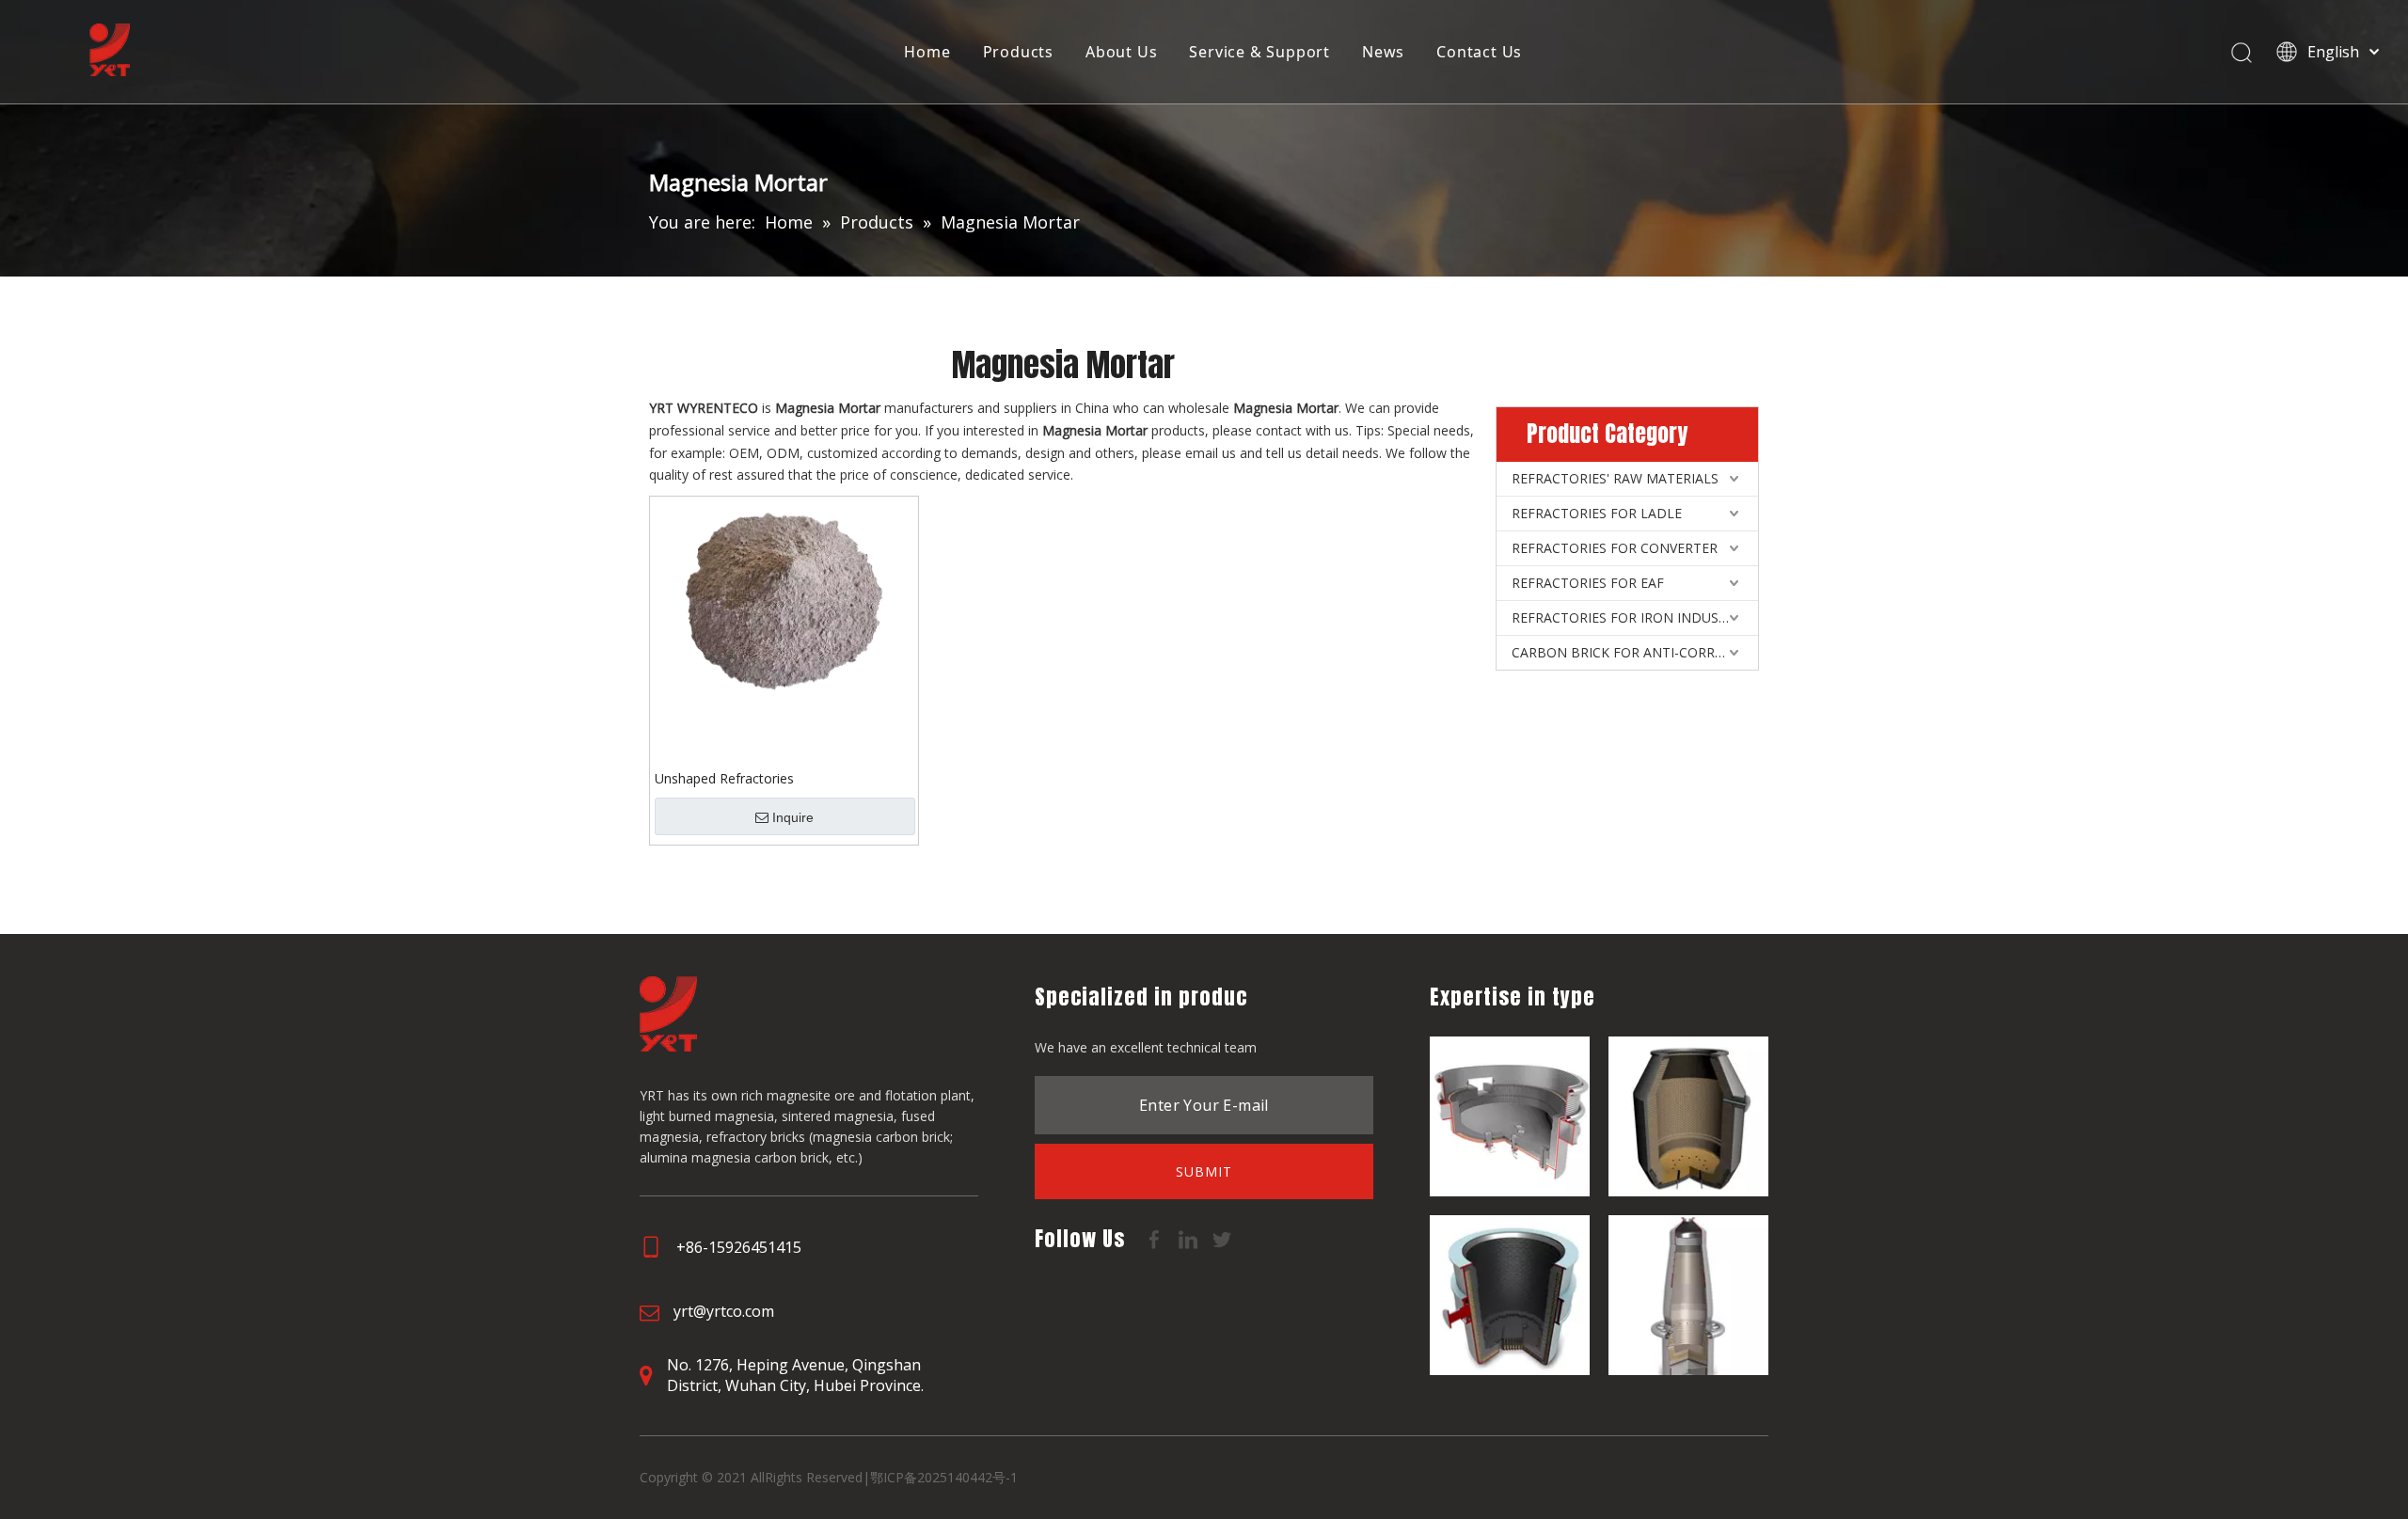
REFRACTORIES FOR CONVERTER (1615, 548)
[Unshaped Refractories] (784, 600)
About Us (1121, 52)
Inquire (793, 817)
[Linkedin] (1190, 1238)
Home (927, 52)
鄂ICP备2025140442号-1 (944, 1477)
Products (1018, 52)
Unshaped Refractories (724, 778)
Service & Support (1259, 52)
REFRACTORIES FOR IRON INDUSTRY (1627, 617)
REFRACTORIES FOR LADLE (1597, 513)
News (1383, 52)
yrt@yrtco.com (724, 1311)
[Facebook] (1156, 1238)
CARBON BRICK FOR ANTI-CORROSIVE (1632, 652)
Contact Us (1479, 52)
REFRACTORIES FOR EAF (1588, 583)
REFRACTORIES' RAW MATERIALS (1615, 478)
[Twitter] (1222, 1238)
